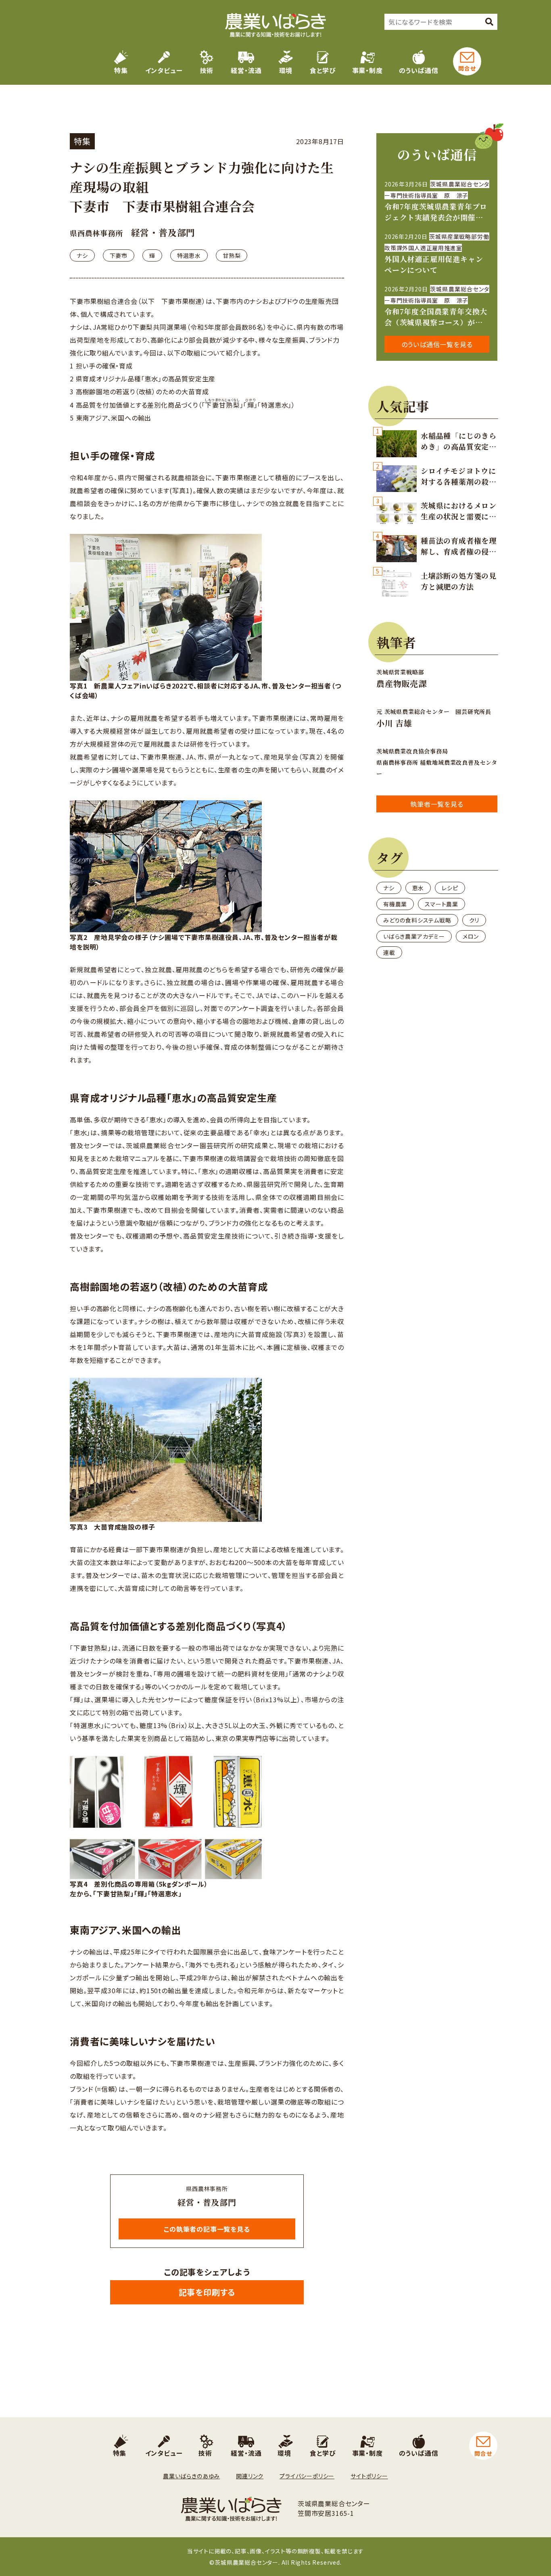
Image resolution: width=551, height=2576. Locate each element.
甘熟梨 (232, 255)
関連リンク (250, 2476)
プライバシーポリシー (307, 2476)
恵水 (418, 888)
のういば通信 (419, 70)
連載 (389, 952)
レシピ (450, 888)
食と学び (323, 70)
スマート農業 (441, 904)
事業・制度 (367, 70)
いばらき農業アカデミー (414, 936)
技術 (207, 70)
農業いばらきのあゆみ (191, 2476)
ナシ (82, 255)
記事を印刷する (207, 2292)
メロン (471, 936)
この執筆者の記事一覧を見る (207, 2229)
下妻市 (119, 255)
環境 (286, 70)
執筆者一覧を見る (437, 804)
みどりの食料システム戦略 (417, 920)
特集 (121, 70)
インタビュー (164, 70)
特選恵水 (189, 255)
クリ (474, 920)
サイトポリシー (369, 2476)
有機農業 (395, 904)
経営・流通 (246, 70)
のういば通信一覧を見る (437, 344)
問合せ (467, 68)
